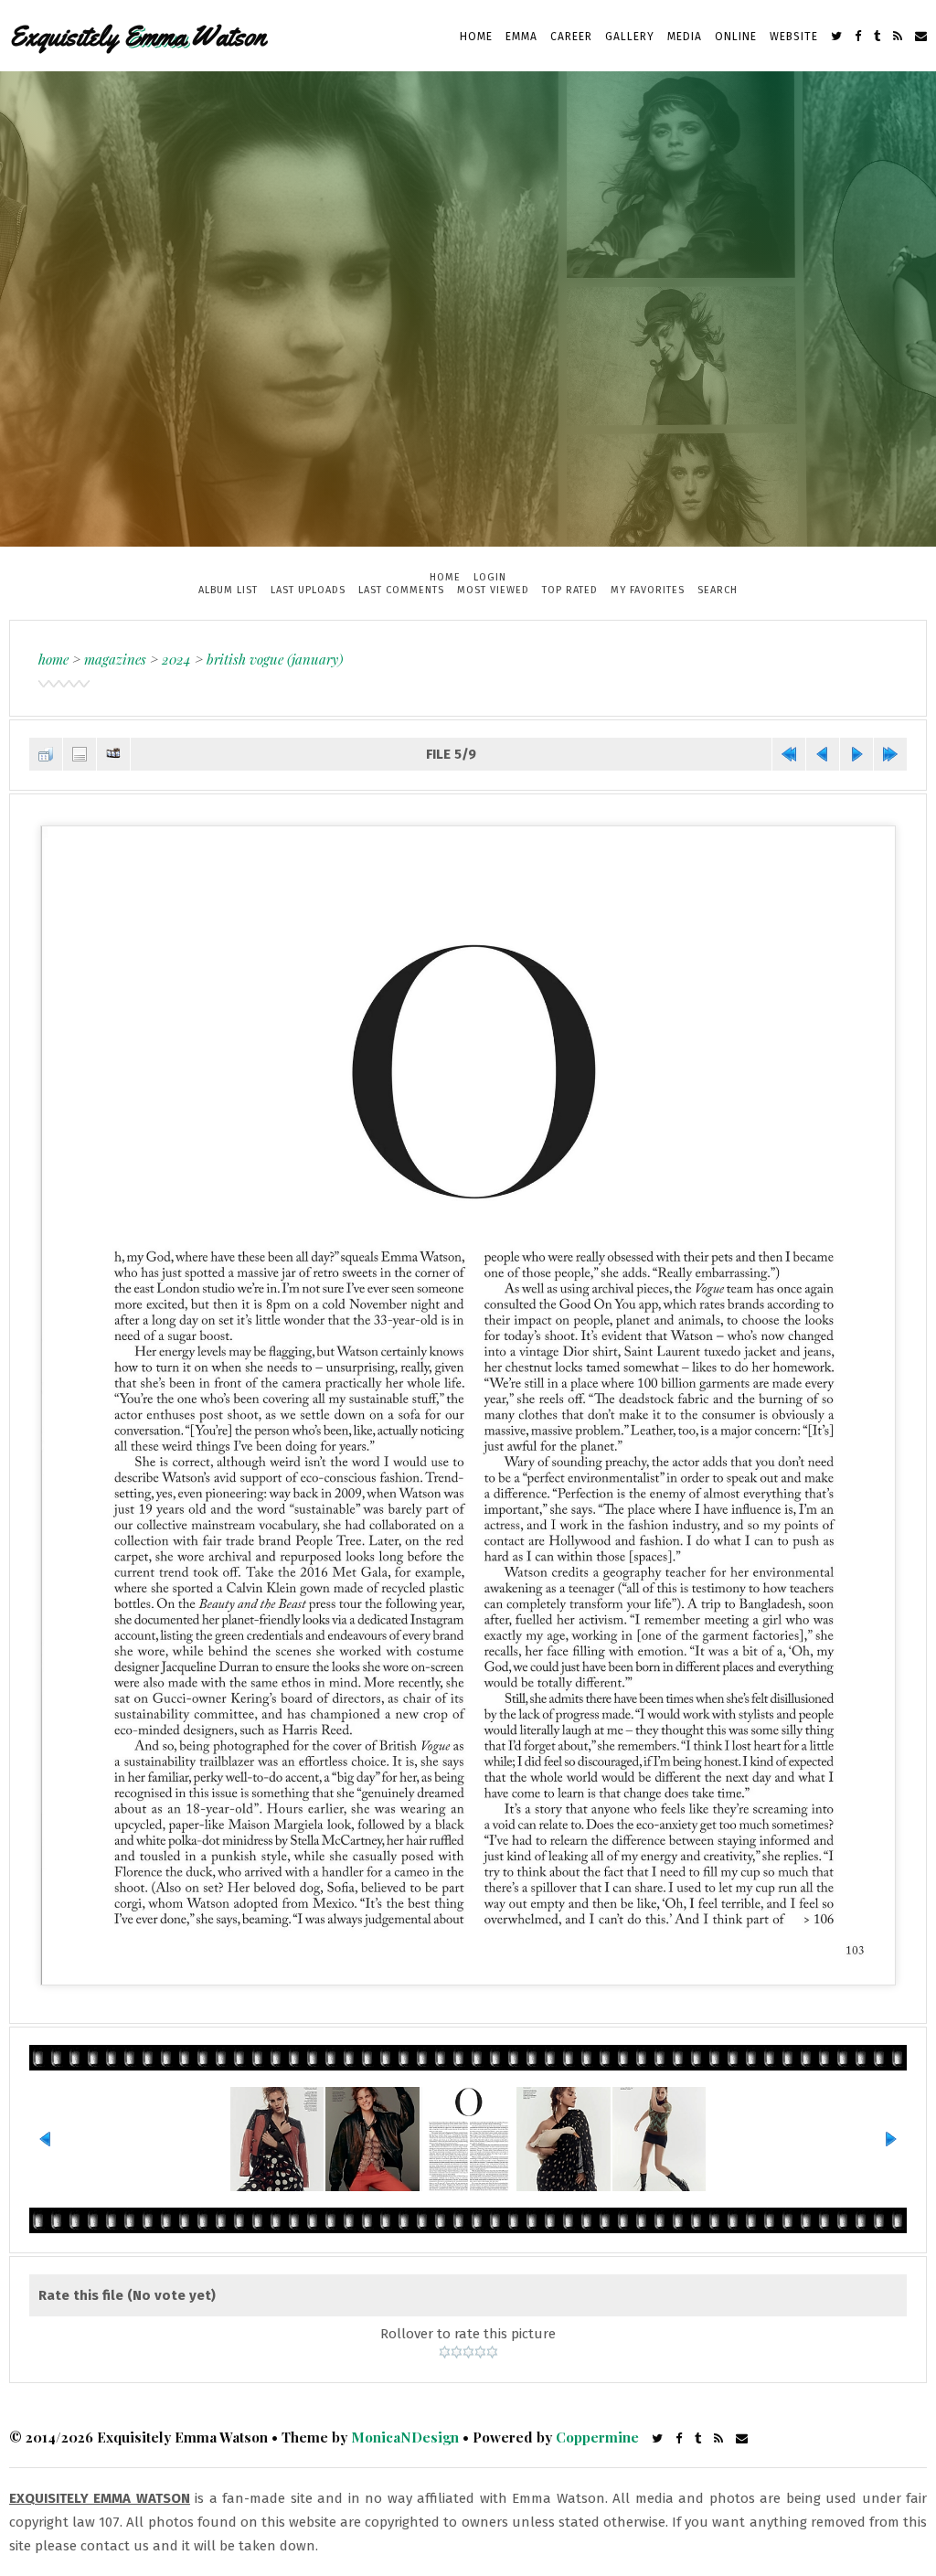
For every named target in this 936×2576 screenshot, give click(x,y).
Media (685, 37)
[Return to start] (789, 754)
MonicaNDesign (405, 2437)
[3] (468, 2352)
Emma (521, 37)
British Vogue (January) (275, 659)
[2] (457, 2352)
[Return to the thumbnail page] (46, 754)
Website (794, 37)
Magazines (115, 659)
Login (490, 577)
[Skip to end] (890, 754)
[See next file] (856, 754)
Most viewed (493, 590)
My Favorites (648, 590)
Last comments (401, 590)
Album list (228, 590)
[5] (492, 2352)
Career (571, 37)
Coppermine (597, 2437)
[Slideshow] (113, 754)
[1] (445, 2352)
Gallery (630, 37)
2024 (176, 659)
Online (736, 37)
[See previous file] (823, 754)
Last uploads (308, 590)
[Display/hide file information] (80, 754)
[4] (480, 2352)
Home (476, 37)
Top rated (570, 590)
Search (718, 590)
